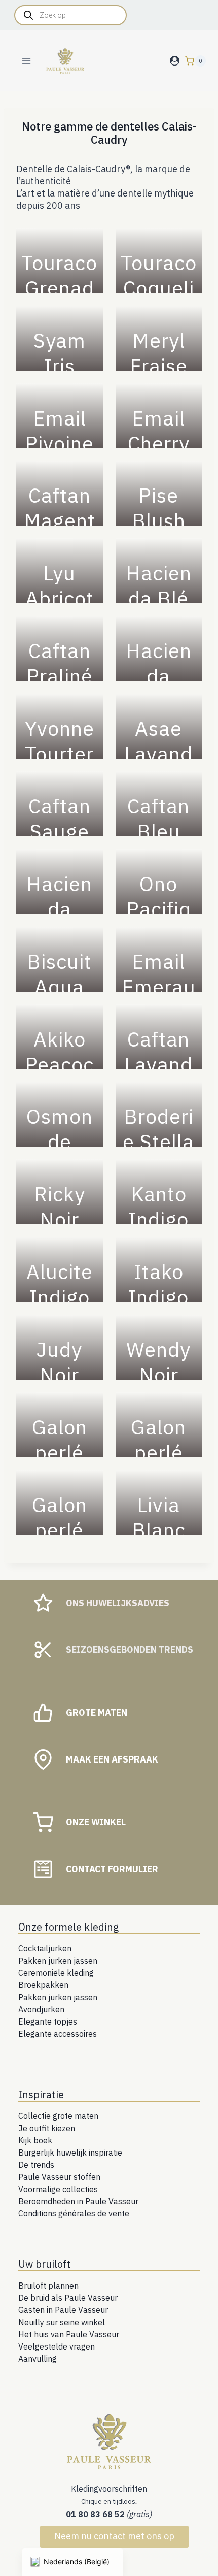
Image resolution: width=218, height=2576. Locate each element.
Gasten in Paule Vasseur (63, 2310)
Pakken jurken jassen (58, 1961)
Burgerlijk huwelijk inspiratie (70, 2153)
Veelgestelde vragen (57, 2346)
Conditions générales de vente (74, 2213)
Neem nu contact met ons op (114, 2536)
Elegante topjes (48, 2021)
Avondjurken (41, 2009)
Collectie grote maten (58, 2116)
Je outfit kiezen (47, 2128)
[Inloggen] (175, 61)
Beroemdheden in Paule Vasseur (78, 2201)
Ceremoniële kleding (56, 1973)
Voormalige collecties (58, 2189)
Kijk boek (35, 2140)
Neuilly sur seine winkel (62, 2322)
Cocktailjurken (45, 1948)
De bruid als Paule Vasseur (68, 2298)
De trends (36, 2165)
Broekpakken (43, 1985)
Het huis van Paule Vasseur (69, 2334)
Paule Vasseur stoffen (59, 2177)
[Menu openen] (27, 61)
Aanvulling (38, 2359)
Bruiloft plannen (48, 2286)
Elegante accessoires (58, 2034)
